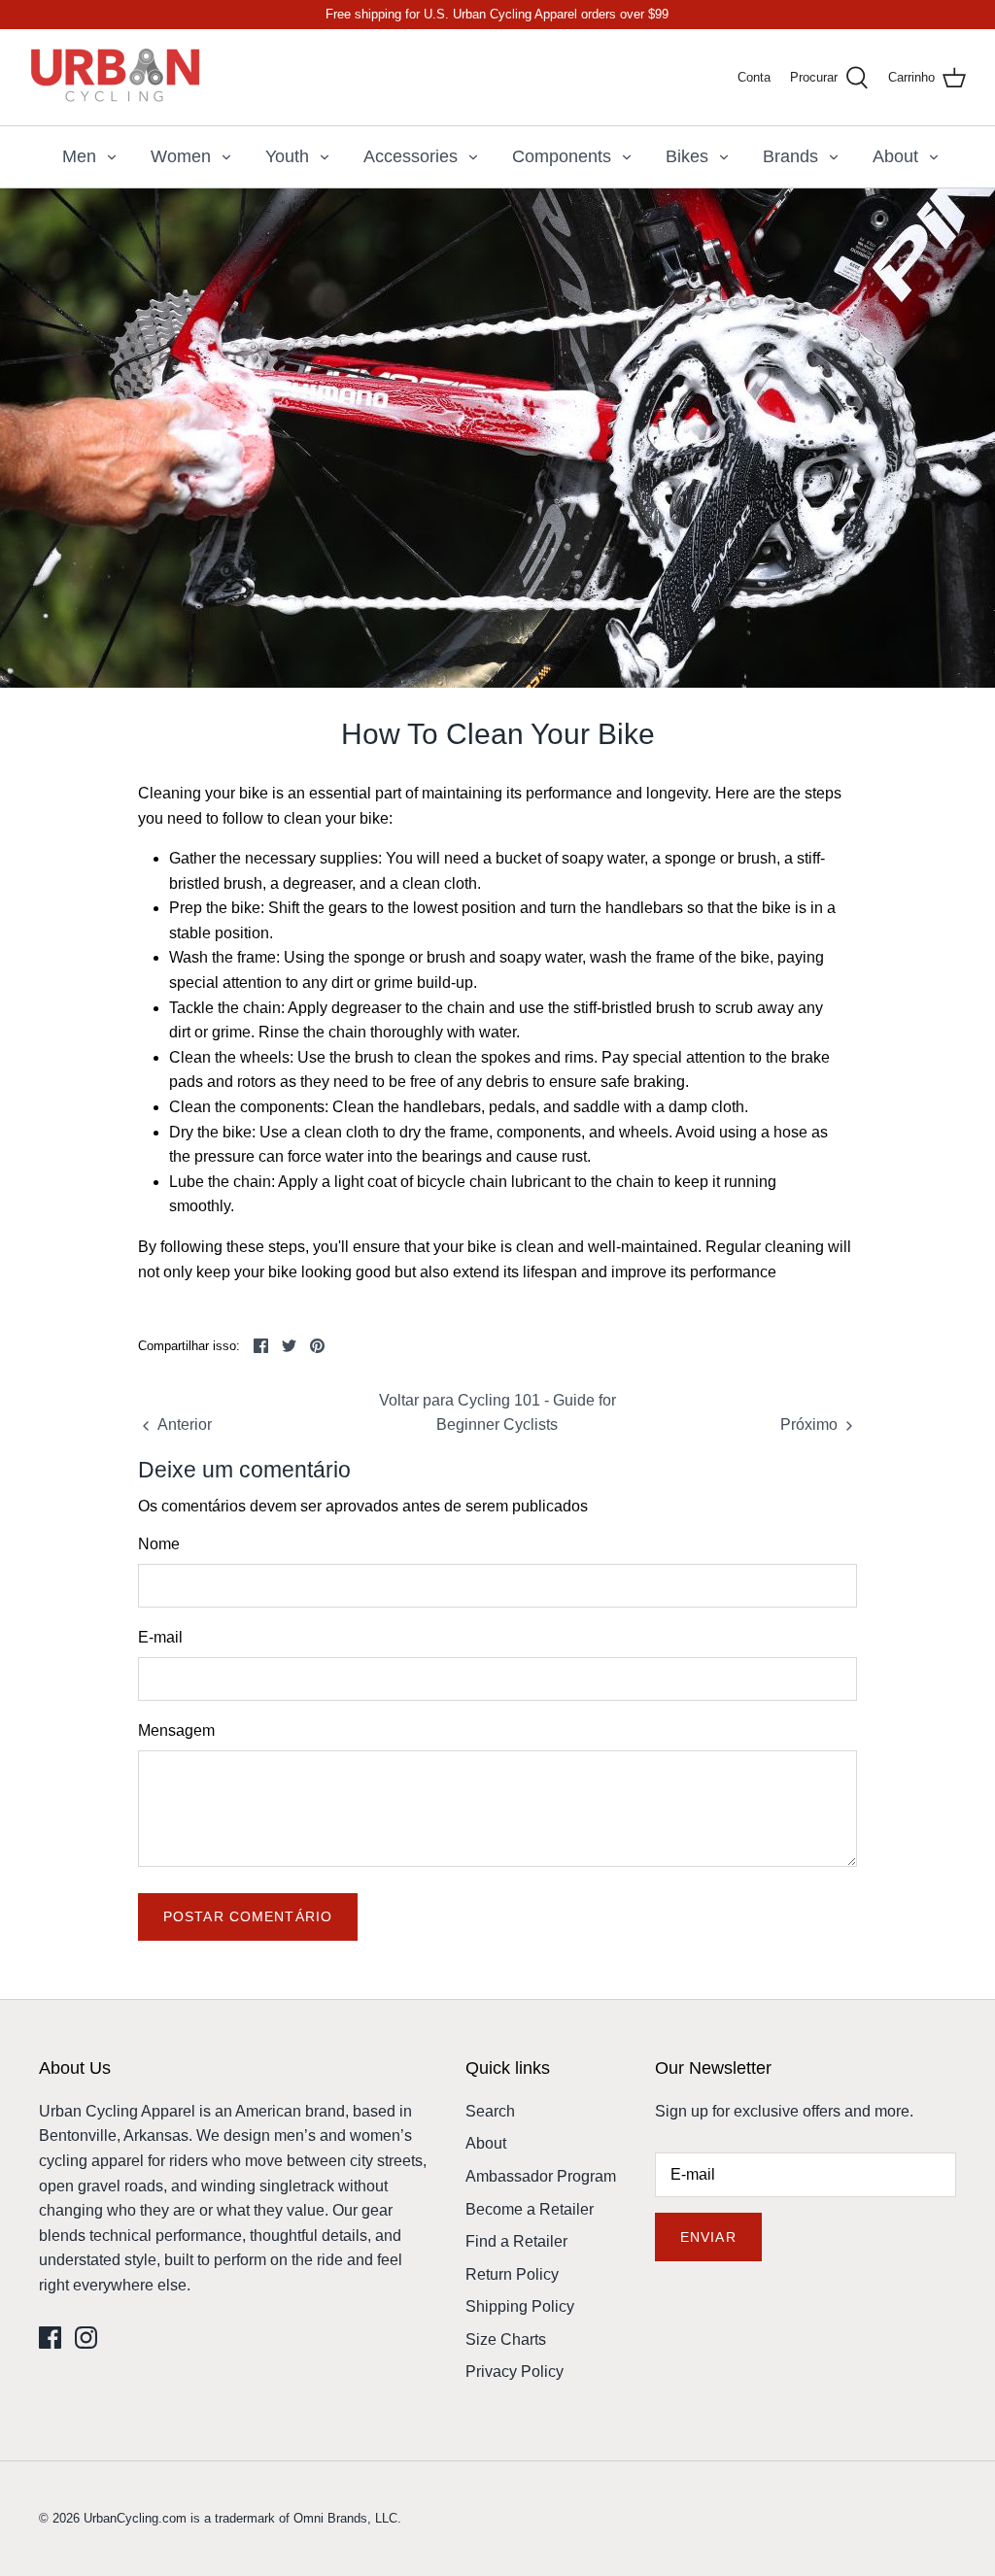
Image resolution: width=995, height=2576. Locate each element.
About (895, 156)
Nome (159, 1544)
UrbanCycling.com (135, 2518)
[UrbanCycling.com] (117, 77)
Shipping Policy (520, 2306)
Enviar (708, 2237)
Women (181, 156)
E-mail (160, 1637)
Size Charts (506, 2339)
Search (490, 2111)
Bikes (687, 156)
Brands (790, 156)
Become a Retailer (530, 2209)
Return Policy (512, 2274)
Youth (287, 156)
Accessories (411, 156)
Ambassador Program (541, 2176)
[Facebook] (50, 2338)
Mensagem (176, 1730)
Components (562, 156)
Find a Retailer (516, 2241)
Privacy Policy (515, 2372)
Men (79, 156)
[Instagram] (86, 2338)
